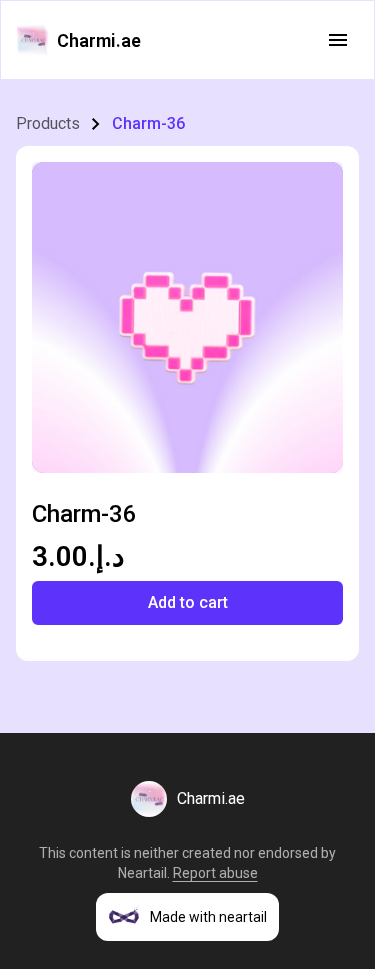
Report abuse (215, 873)
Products (48, 123)
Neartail (142, 873)
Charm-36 (148, 123)
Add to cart (188, 602)
